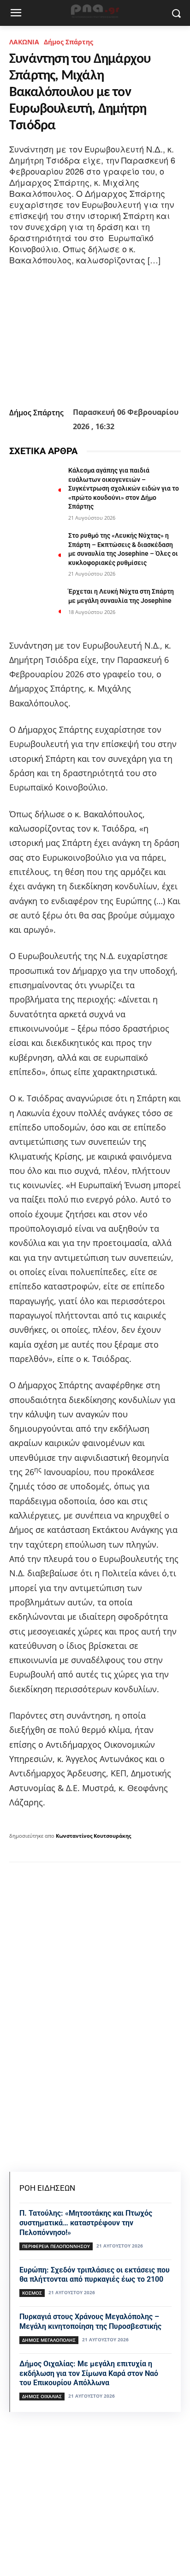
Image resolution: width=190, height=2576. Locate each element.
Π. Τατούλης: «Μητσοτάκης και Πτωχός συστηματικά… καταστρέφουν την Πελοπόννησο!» (86, 2223)
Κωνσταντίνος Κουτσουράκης (93, 1836)
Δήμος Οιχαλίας (42, 2396)
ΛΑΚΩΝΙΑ (24, 42)
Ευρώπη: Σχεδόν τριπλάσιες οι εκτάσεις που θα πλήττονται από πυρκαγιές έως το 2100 (95, 2275)
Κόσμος (32, 2293)
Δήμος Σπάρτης (68, 42)
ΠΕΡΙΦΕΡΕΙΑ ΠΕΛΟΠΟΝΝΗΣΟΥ (56, 2246)
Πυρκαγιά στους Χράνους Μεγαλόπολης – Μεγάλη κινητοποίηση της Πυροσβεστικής (90, 2321)
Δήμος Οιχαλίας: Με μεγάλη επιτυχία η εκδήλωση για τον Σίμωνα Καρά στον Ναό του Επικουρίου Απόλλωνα (89, 2373)
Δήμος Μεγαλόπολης (49, 2340)
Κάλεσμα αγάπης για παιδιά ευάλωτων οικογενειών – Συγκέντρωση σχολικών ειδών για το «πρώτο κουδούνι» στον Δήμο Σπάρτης (124, 488)
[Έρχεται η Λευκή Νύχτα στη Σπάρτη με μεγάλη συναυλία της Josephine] (35, 605)
